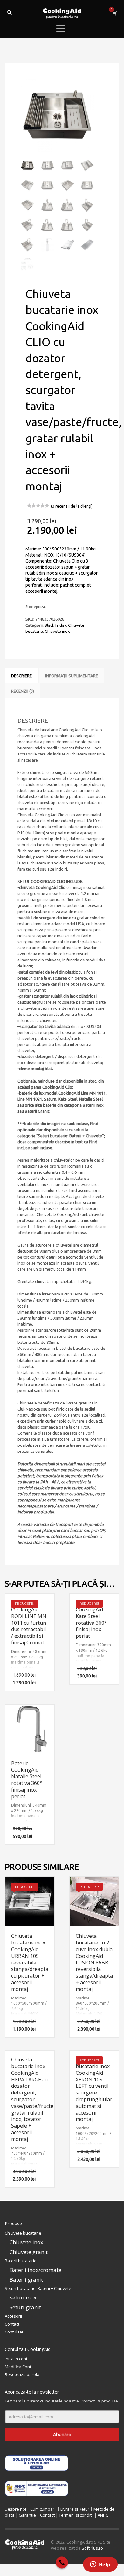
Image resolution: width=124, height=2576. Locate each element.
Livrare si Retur (75, 2509)
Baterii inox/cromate (35, 2270)
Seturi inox (23, 2297)
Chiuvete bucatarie (23, 2233)
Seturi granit (25, 2307)
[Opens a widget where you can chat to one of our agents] (100, 2565)
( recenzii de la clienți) (72, 506)
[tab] (21, 676)
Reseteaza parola (22, 2374)
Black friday (55, 625)
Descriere (21, 676)
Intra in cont (16, 2359)
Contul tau (15, 2332)
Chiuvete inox (57, 631)
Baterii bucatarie (21, 2261)
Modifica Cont (18, 2367)
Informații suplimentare (72, 676)
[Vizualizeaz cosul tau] (114, 13)
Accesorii (13, 2316)
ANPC (103, 2515)
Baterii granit (26, 2280)
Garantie (27, 2515)
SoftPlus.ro (92, 2548)
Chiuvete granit (29, 2252)
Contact (12, 2324)
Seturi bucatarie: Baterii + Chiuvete (38, 2288)
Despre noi (15, 2509)
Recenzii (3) (23, 691)
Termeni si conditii (76, 2515)
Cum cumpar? (43, 2509)
